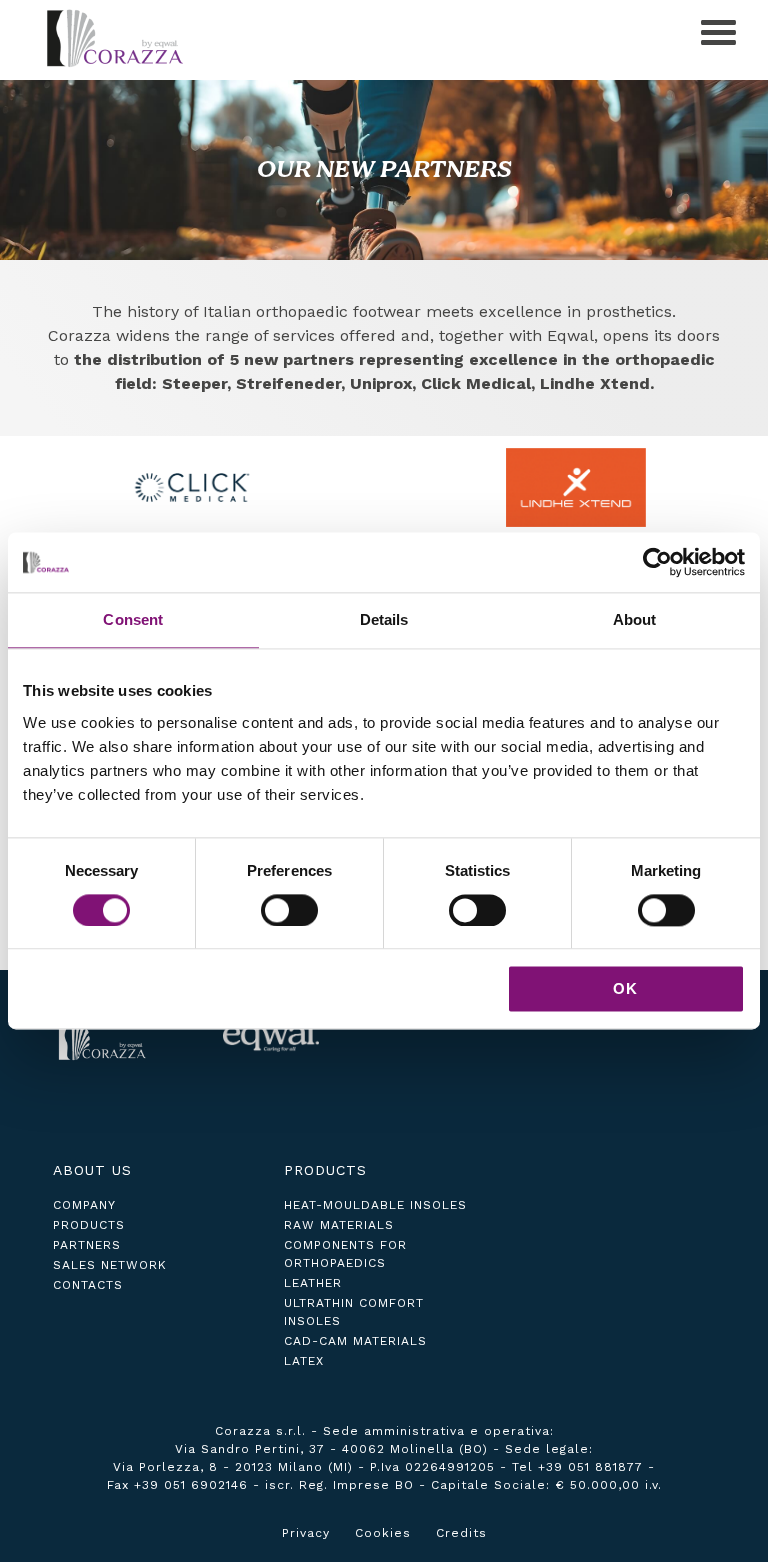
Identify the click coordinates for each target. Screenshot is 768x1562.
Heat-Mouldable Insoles (375, 1205)
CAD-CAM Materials (355, 1341)
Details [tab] (384, 619)
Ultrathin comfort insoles (354, 1312)
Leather (313, 1283)
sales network (110, 1265)
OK (625, 989)
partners (87, 1245)
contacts (88, 1285)
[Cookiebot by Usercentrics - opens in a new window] (657, 562)
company (84, 1205)
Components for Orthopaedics (345, 1254)
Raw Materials (339, 1225)
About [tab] (635, 619)
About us (92, 1170)
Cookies (383, 1533)
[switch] (289, 910)
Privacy (306, 1533)
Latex (304, 1361)
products (89, 1225)
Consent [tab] (133, 619)
